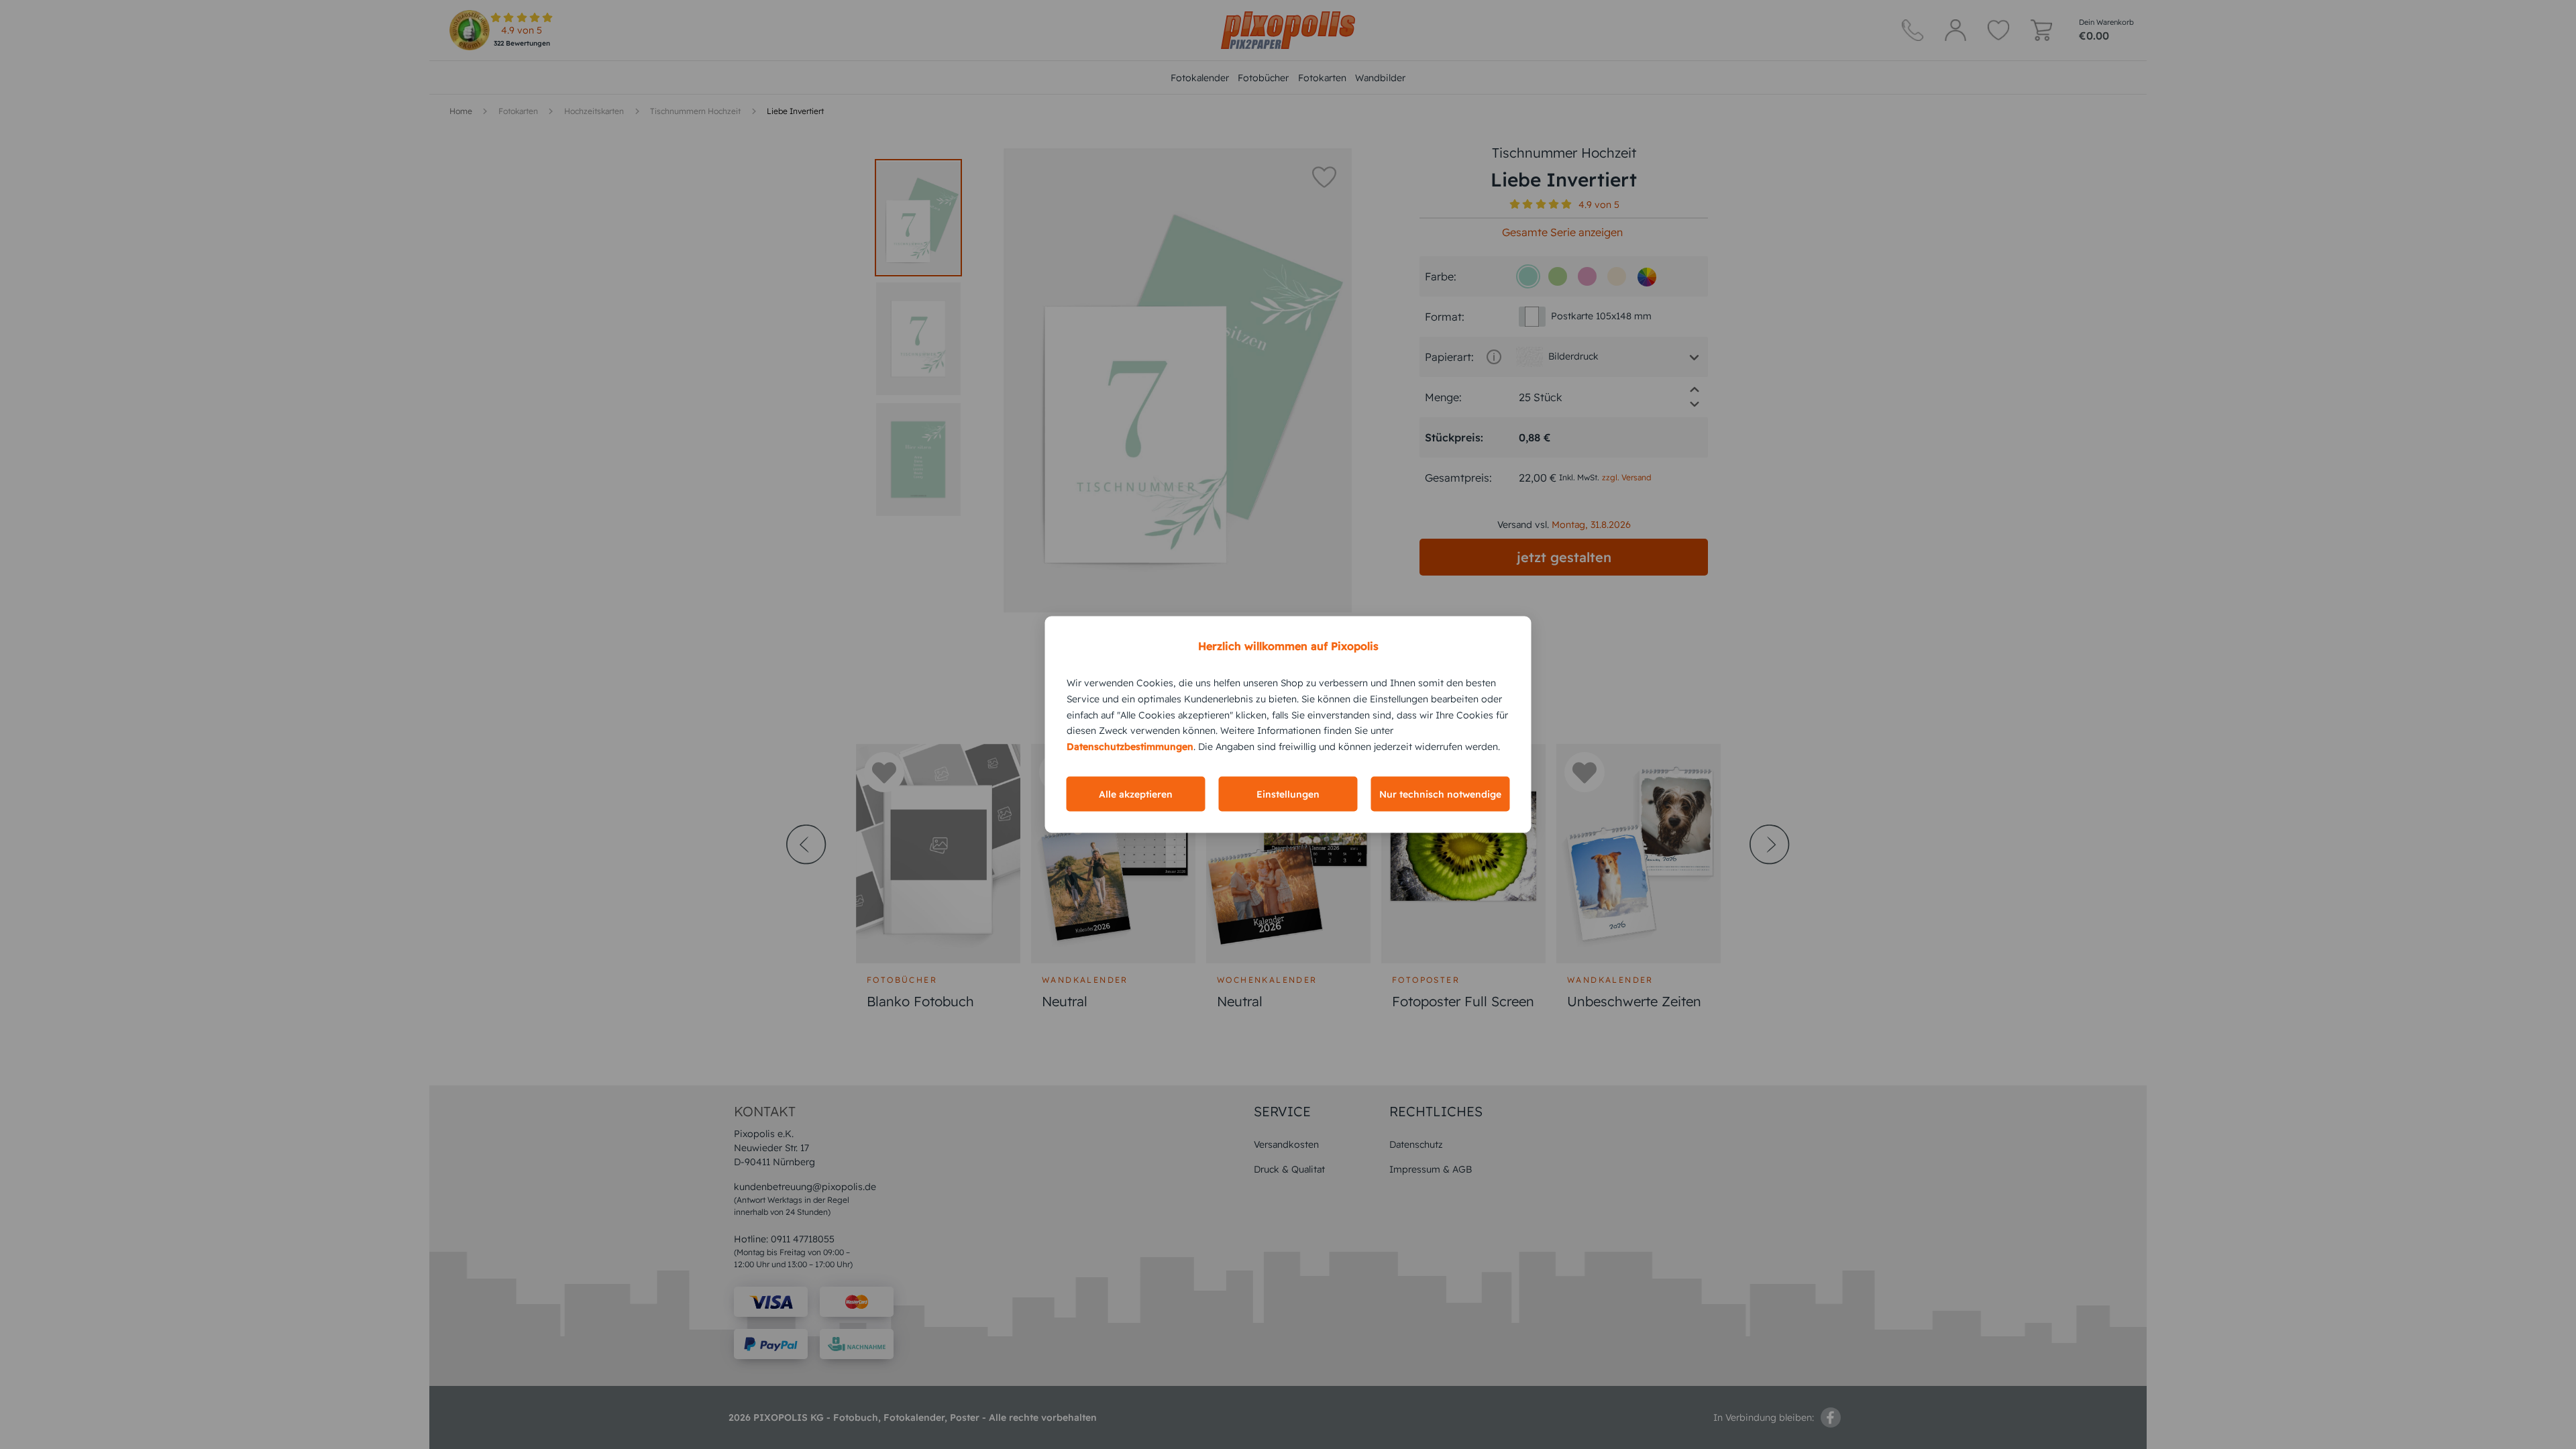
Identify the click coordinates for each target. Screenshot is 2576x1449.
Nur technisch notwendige (1440, 794)
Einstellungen (1288, 794)
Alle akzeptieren (1136, 794)
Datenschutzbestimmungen (1130, 747)
